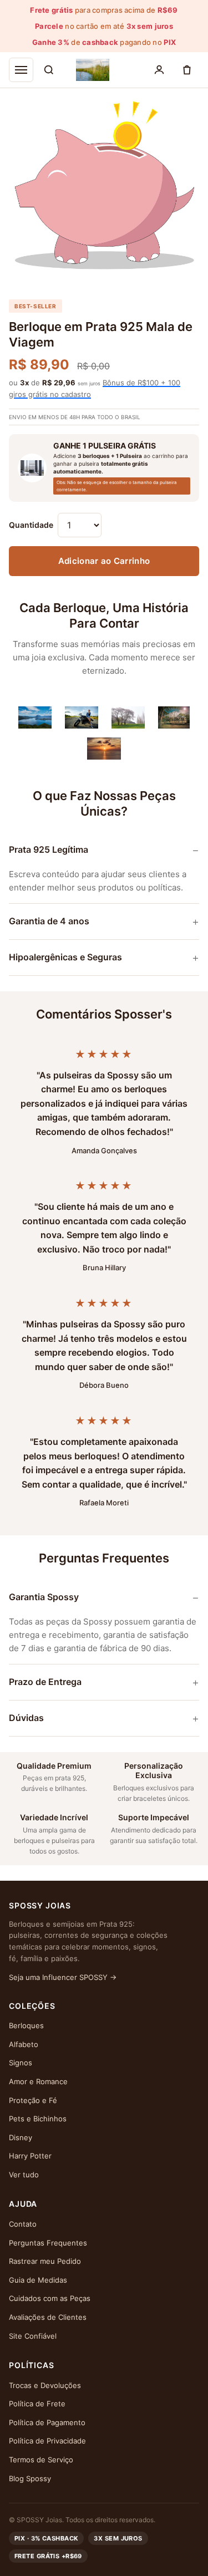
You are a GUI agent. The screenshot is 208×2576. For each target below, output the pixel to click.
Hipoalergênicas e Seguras (65, 957)
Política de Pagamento (47, 2422)
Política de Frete (37, 2404)
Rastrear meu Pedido (45, 2261)
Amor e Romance (38, 2081)
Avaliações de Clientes (48, 2317)
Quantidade (31, 525)
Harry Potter (30, 2156)
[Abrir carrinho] (187, 70)
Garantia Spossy (44, 1597)
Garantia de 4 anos (49, 921)
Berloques (26, 2025)
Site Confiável (33, 2336)
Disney (21, 2137)
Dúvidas (26, 1718)
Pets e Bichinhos (38, 2119)
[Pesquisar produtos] (49, 70)
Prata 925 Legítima (49, 849)
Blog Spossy (30, 2478)
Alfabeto (24, 2044)
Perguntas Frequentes (48, 2243)
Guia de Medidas (38, 2280)
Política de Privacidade (47, 2441)
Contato (23, 2224)
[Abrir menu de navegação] (21, 70)
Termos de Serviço (41, 2460)
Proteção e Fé (33, 2100)
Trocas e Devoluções (45, 2385)
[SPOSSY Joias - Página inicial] (93, 70)
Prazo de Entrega (45, 1682)
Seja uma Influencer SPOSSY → (63, 1977)
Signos (21, 2063)
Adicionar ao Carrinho (104, 561)
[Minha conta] (159, 70)
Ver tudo (24, 2175)
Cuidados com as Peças (50, 2298)
